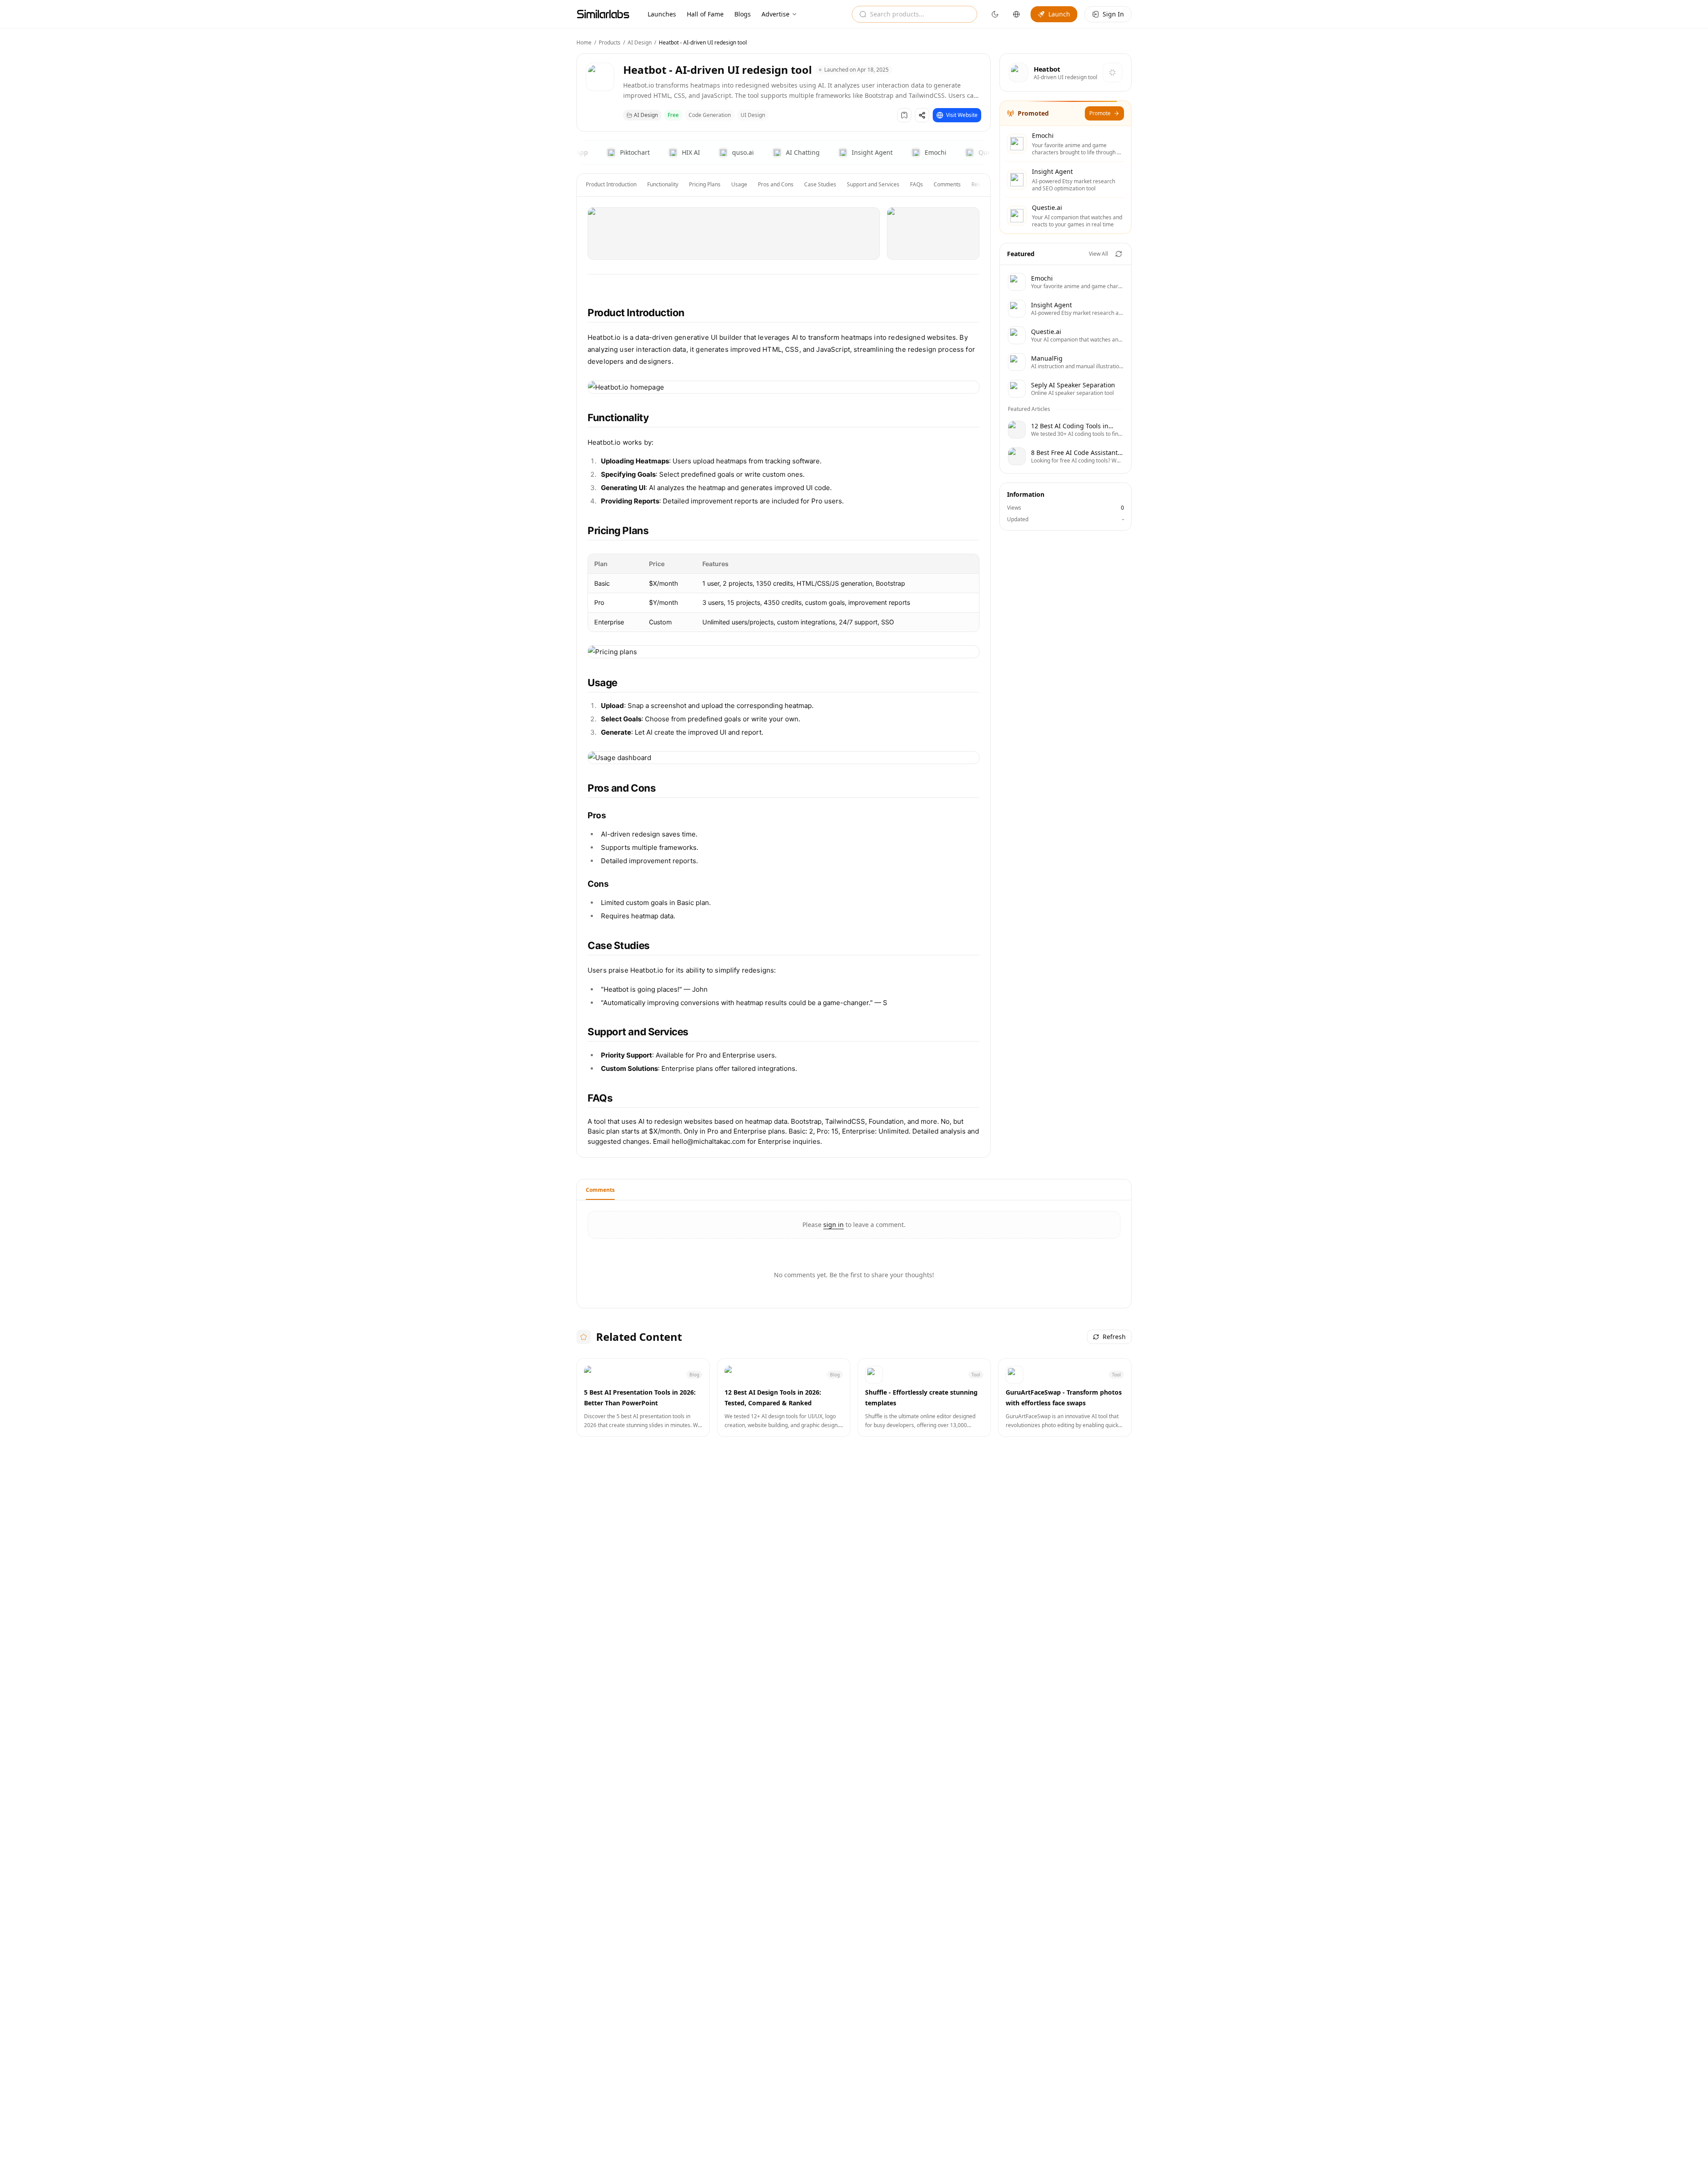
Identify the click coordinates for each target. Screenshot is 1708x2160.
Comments (947, 184)
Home (584, 42)
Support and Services (873, 184)
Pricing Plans (705, 184)
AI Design (640, 42)
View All (1098, 254)
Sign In (1113, 14)
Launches (662, 14)
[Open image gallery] (734, 233)
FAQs (916, 184)
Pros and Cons (776, 184)
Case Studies (820, 184)
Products (610, 42)
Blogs (743, 14)
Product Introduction (611, 184)
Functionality (663, 184)
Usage (739, 184)
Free (673, 115)
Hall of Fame (705, 14)
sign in (834, 1225)
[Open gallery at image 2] (933, 233)
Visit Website (962, 115)
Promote (1100, 113)
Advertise (775, 14)
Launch (1059, 14)
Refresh (1114, 1337)
